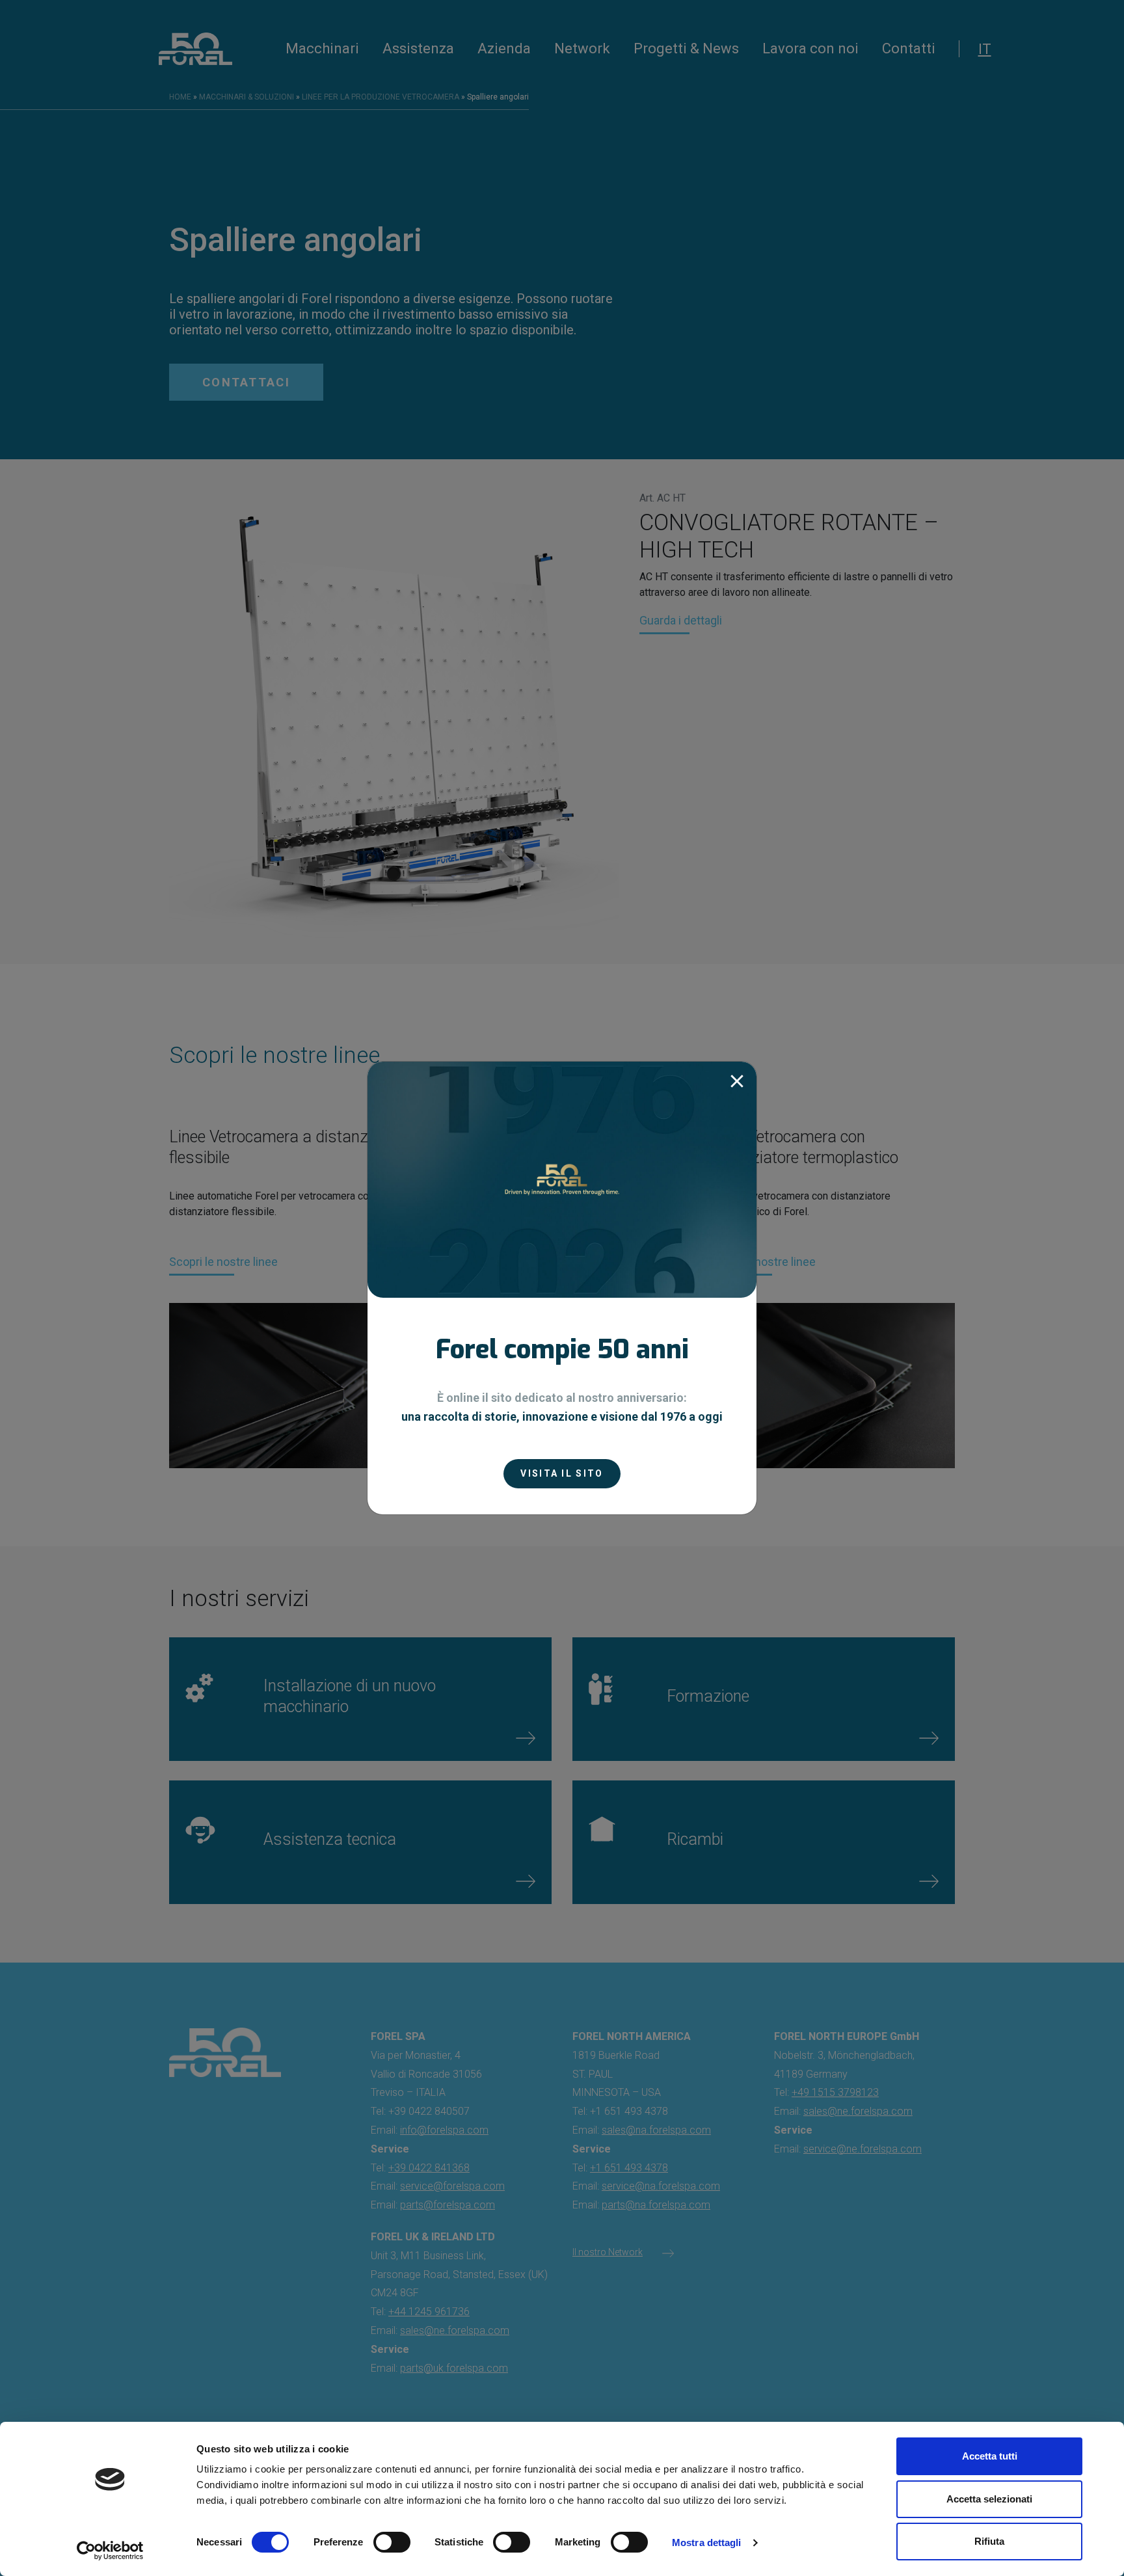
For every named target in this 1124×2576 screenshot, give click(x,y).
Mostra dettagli (707, 2542)
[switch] (392, 2542)
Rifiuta (989, 2541)
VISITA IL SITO (562, 1473)
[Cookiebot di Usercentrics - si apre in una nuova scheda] (110, 2551)
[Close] (737, 1081)
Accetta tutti (990, 2456)
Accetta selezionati (989, 2499)
